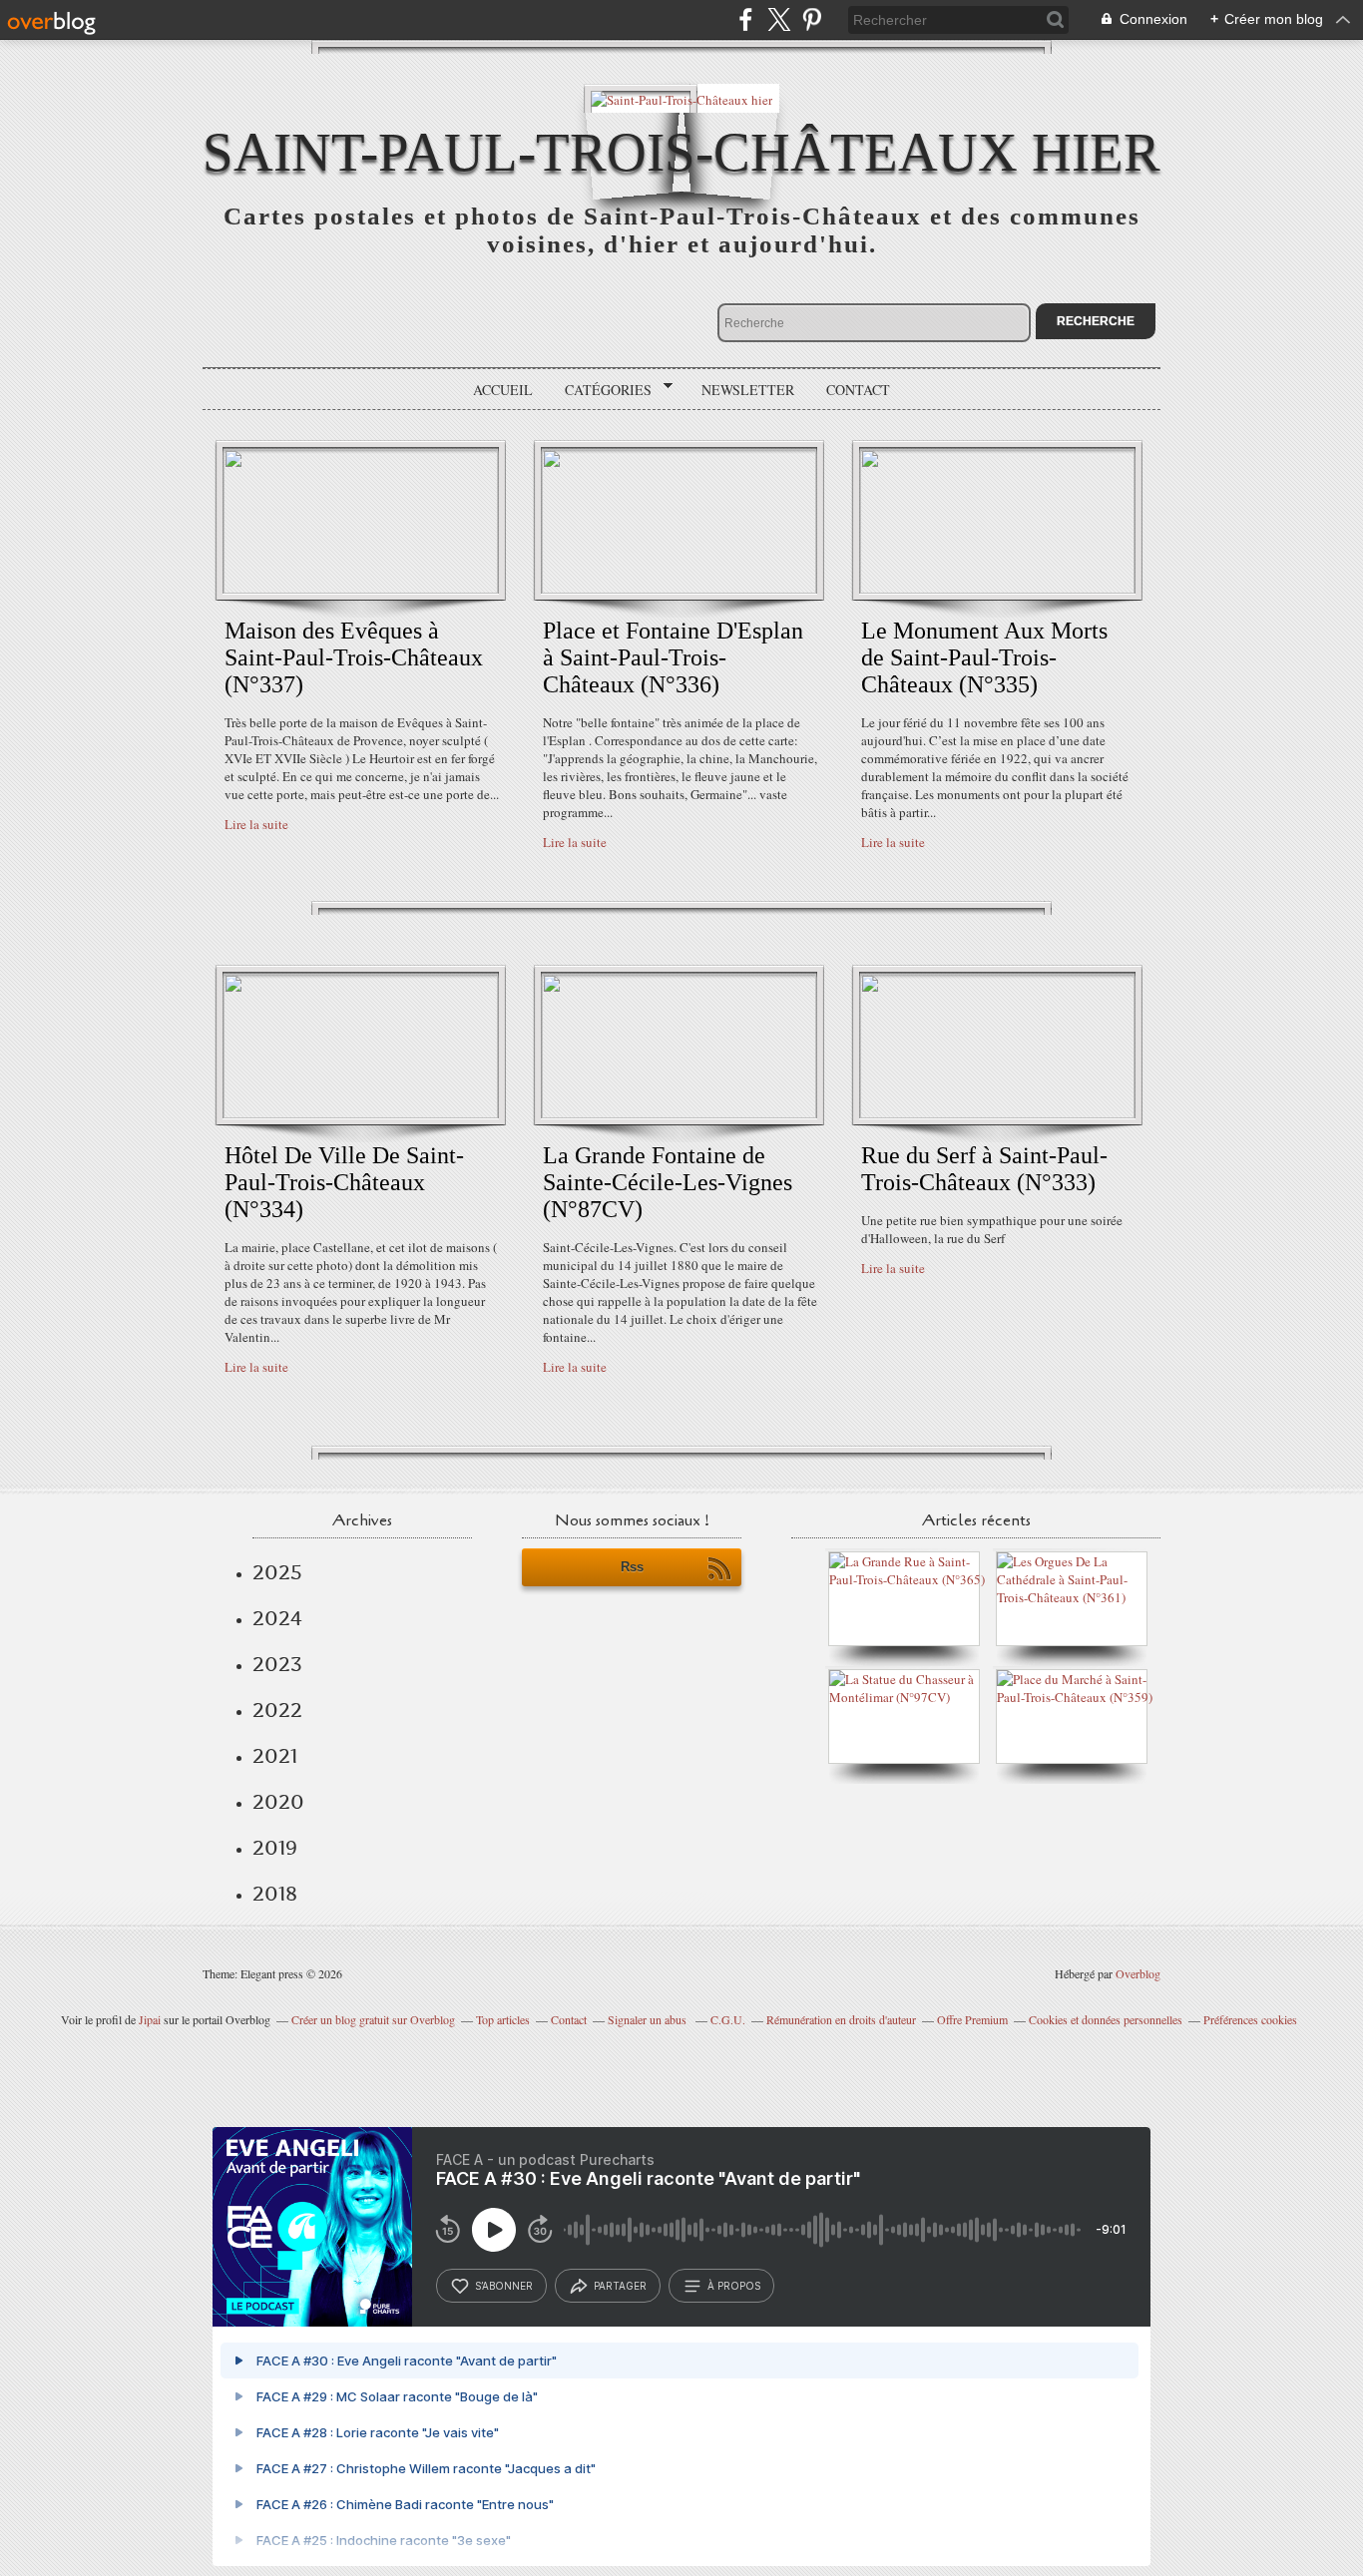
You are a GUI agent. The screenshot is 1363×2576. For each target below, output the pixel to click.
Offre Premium (972, 2019)
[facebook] (746, 19)
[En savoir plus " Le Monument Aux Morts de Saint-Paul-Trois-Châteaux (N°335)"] (997, 589)
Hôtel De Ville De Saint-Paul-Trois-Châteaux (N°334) (344, 1182)
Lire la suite (256, 824)
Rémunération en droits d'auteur (841, 2019)
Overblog (1138, 1973)
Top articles (503, 2019)
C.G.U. (728, 2019)
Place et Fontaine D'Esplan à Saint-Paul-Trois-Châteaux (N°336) (673, 657)
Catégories (601, 390)
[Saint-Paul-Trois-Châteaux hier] (681, 98)
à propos (734, 2286)
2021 (275, 1756)
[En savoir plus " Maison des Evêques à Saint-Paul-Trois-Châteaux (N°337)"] (361, 589)
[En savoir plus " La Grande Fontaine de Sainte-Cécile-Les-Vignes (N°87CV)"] (679, 1113)
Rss (632, 1567)
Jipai (150, 2019)
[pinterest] (812, 19)
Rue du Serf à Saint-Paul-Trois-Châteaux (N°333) (984, 1169)
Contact (858, 390)
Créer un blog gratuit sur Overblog (373, 2019)
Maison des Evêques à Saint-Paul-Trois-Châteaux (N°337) (354, 657)
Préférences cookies (1250, 2019)
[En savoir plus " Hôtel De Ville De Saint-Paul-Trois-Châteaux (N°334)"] (361, 1113)
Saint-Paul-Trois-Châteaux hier (681, 152)
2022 (277, 1710)
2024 (277, 1618)
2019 (275, 1848)
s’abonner (504, 2286)
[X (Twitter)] (779, 19)
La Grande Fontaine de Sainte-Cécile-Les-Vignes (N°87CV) (668, 1182)
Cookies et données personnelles (1106, 2019)
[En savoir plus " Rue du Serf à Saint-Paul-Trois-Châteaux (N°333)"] (997, 1113)
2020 (278, 1802)
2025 (277, 1572)
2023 (277, 1664)
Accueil (503, 390)
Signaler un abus (649, 2019)
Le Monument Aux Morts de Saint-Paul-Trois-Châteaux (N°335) (984, 657)
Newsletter (748, 390)
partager (620, 2286)
